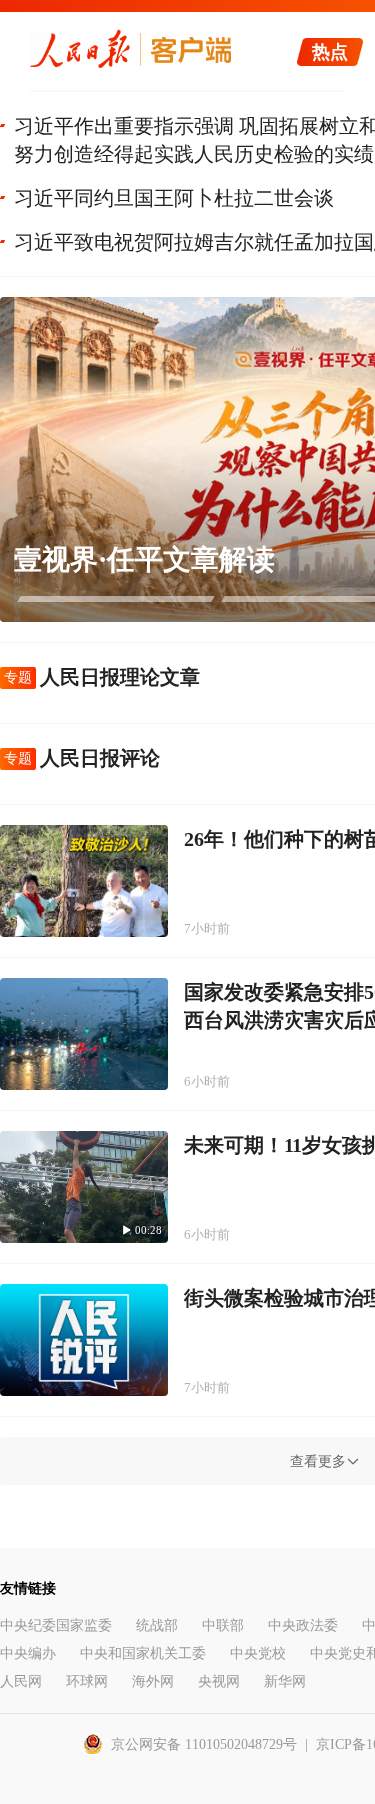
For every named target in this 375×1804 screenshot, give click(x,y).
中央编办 (28, 1653)
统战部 (157, 1625)
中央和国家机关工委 (143, 1653)
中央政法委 (303, 1625)
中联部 (223, 1625)
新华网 (285, 1681)
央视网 (219, 1681)
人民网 (21, 1681)
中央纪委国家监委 (56, 1625)
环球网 (87, 1681)
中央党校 (258, 1653)
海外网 (153, 1681)
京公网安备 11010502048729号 (204, 1744)
